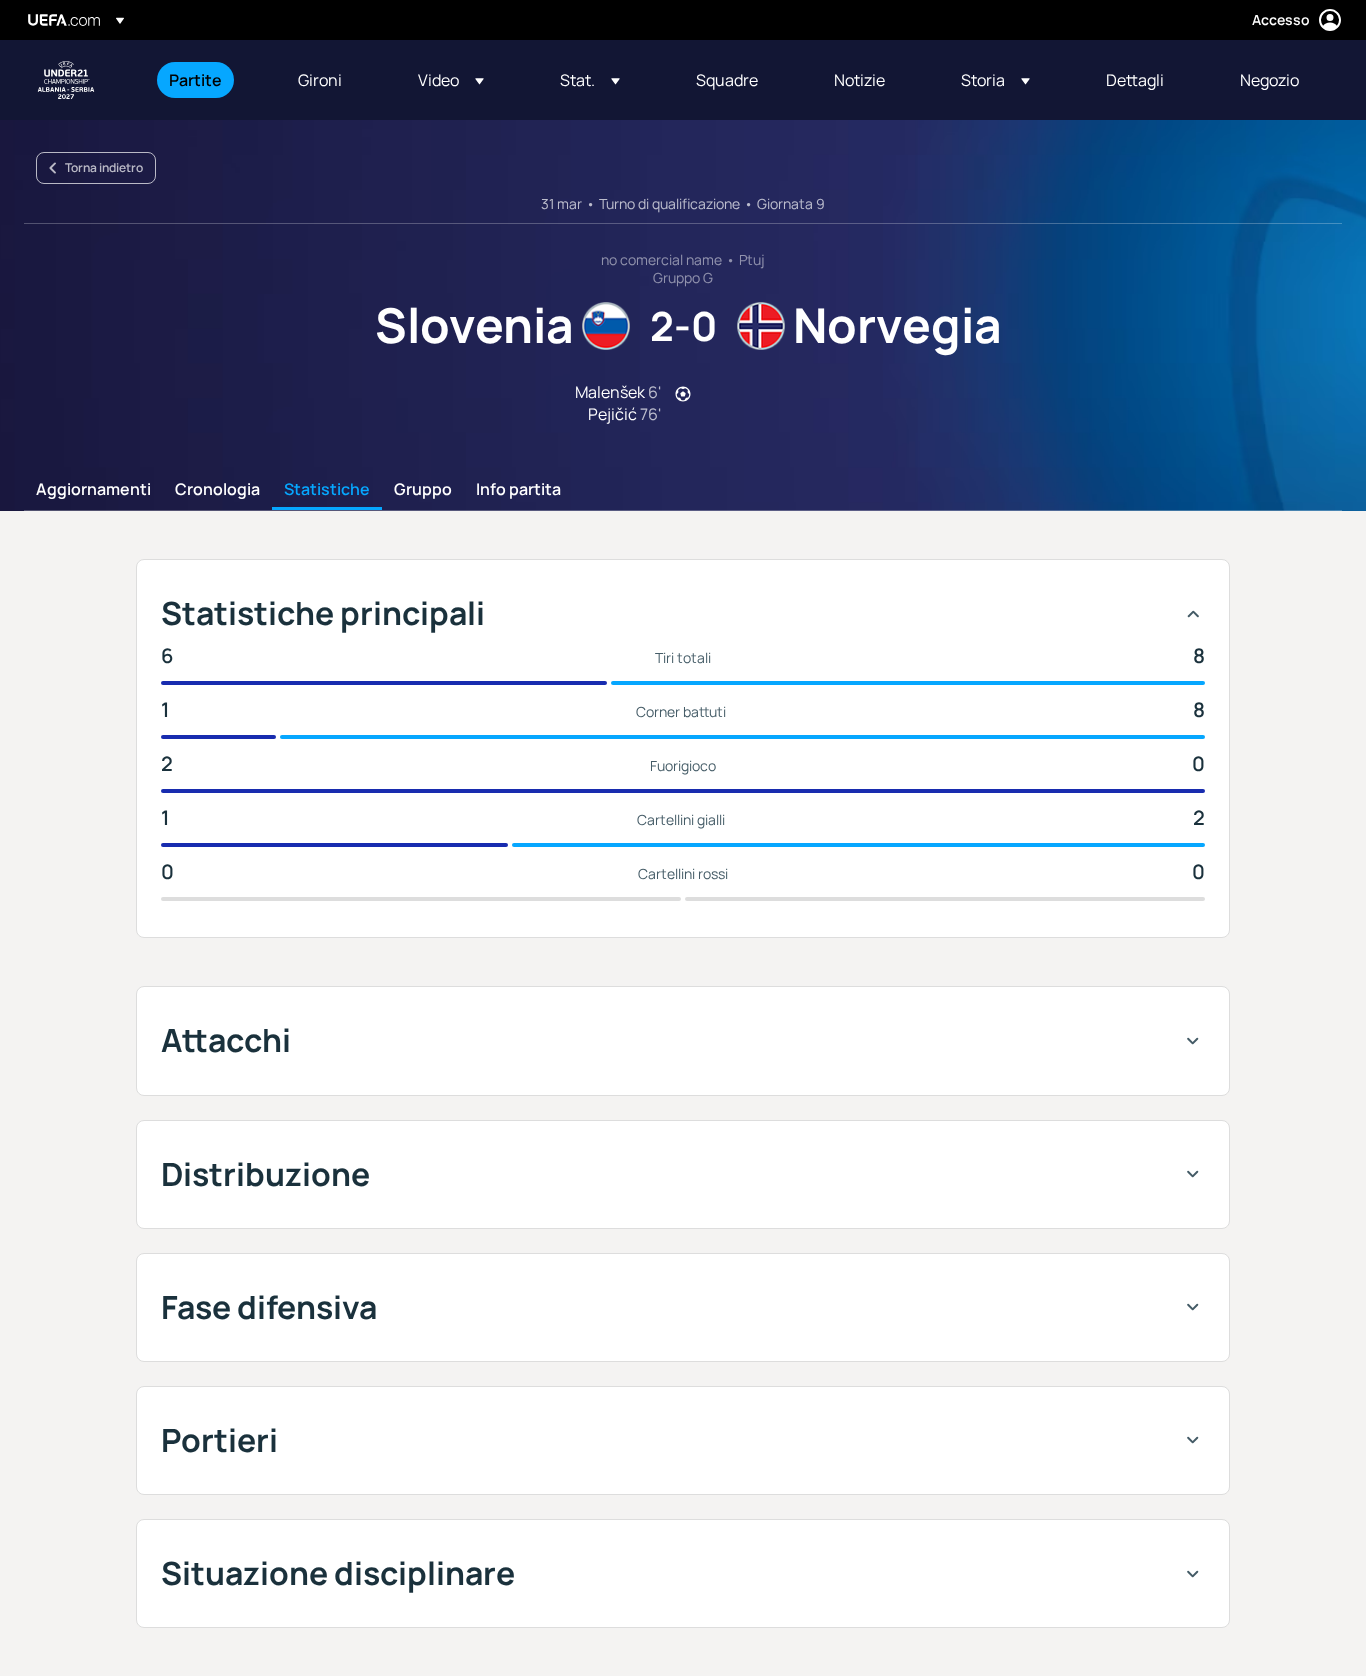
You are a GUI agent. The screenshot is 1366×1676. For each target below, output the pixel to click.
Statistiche (327, 490)
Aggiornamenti (93, 490)
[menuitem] (208, 80)
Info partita (518, 490)
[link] (195, 80)
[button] (451, 80)
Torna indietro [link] (104, 167)
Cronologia (217, 490)
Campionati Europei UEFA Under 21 (66, 80)
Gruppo (423, 490)
